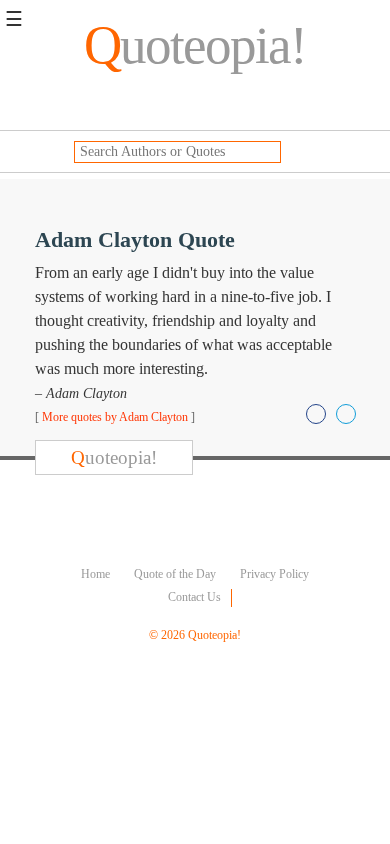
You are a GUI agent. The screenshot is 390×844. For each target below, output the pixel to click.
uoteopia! (195, 45)
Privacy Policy (274, 574)
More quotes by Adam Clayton (115, 417)
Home (95, 574)
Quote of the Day (175, 574)
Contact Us (194, 597)
